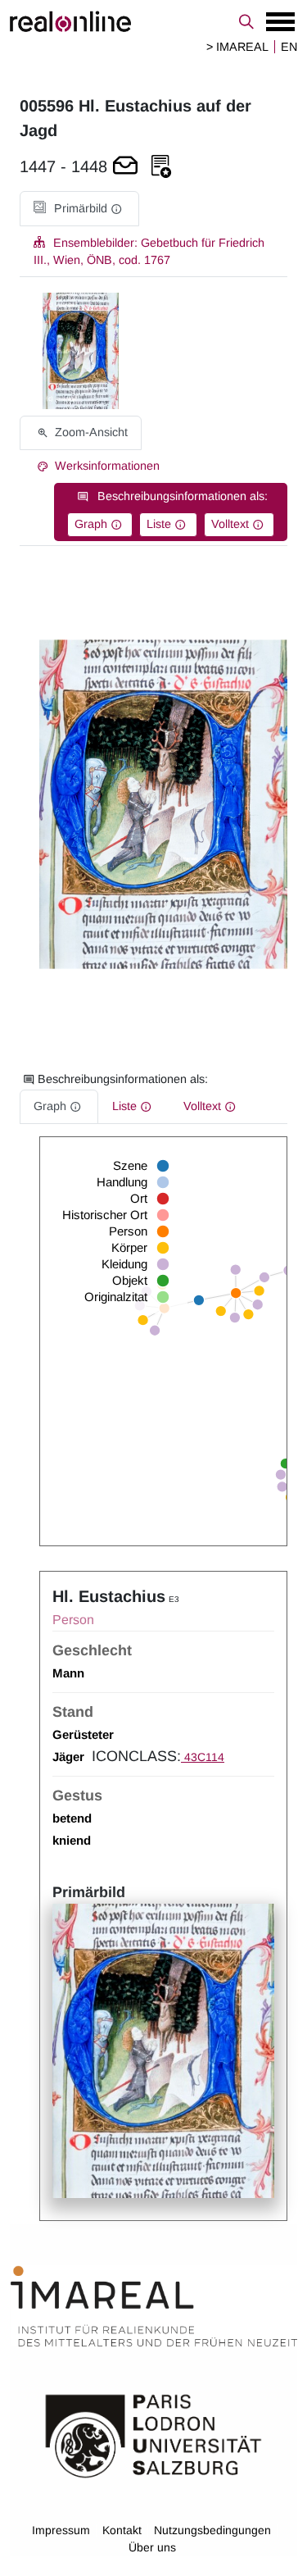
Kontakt (122, 2530)
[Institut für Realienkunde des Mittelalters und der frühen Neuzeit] (154, 2306)
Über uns (152, 2547)
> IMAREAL (237, 47)
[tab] (79, 209)
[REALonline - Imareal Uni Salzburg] (153, 21)
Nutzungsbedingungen (212, 2530)
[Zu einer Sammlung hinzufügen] (161, 167)
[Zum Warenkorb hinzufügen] (125, 167)
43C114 (203, 1757)
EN (289, 47)
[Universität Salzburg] (153, 2435)
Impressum (61, 2530)
